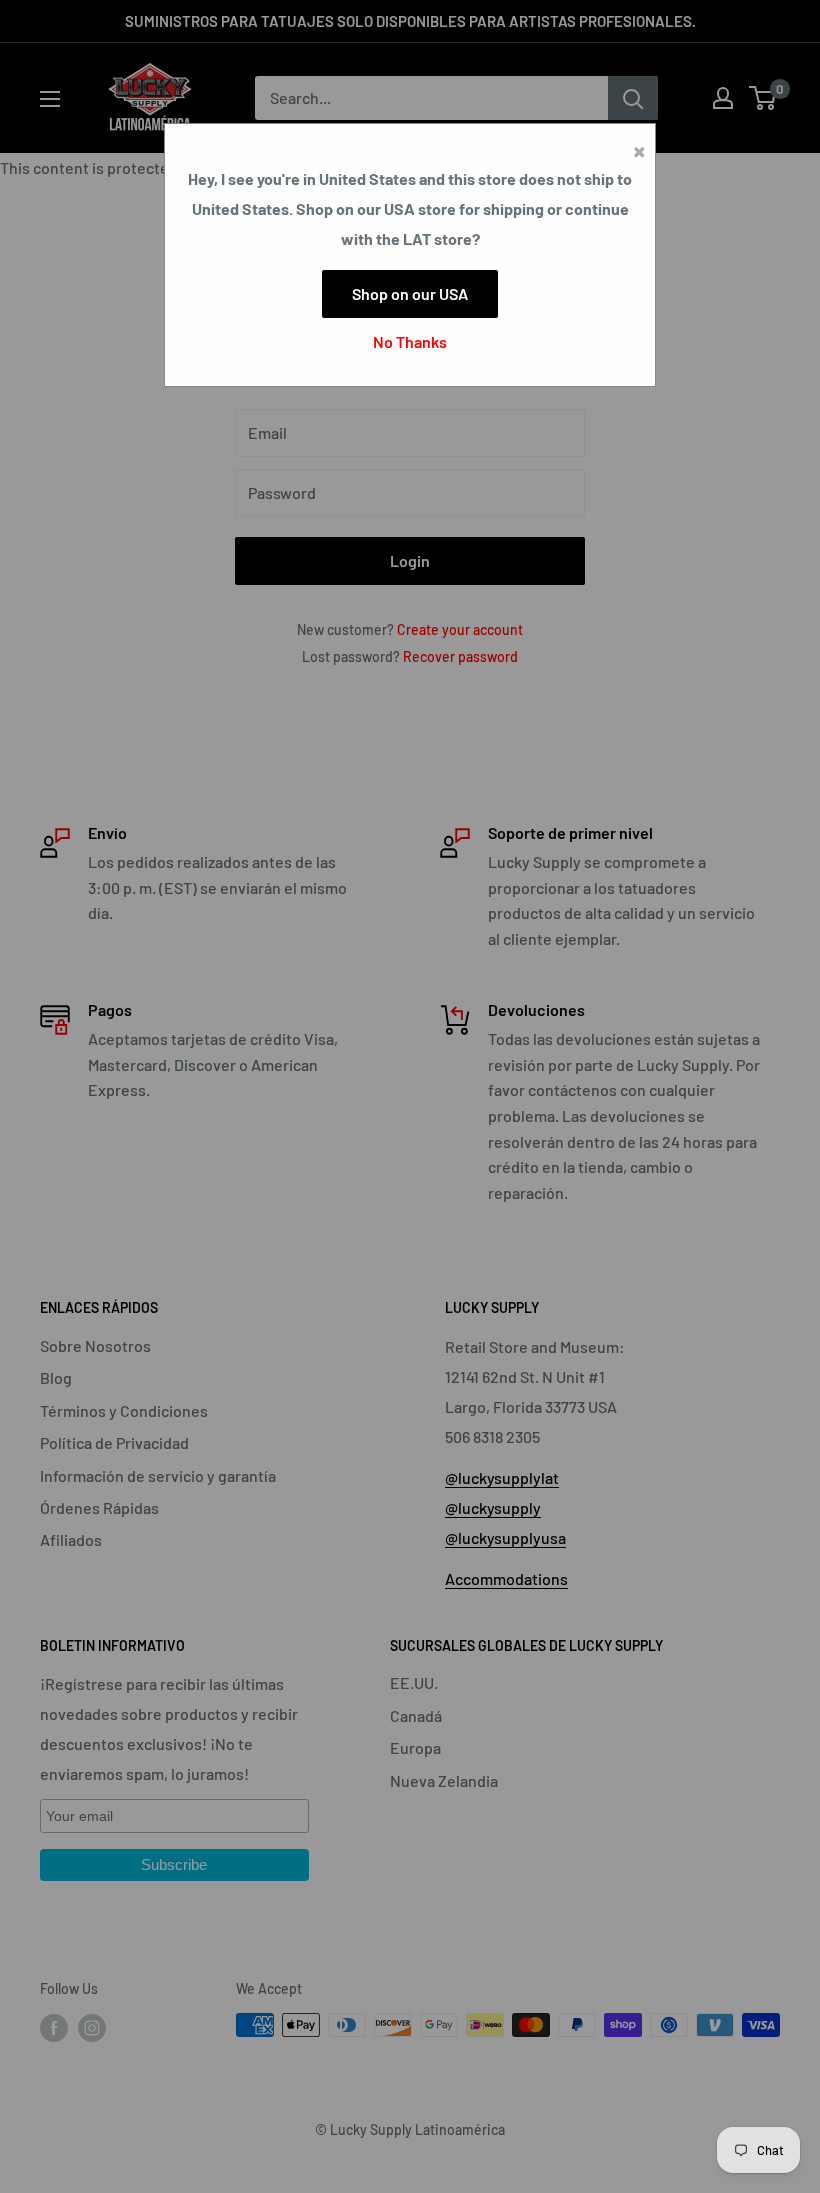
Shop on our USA (410, 293)
